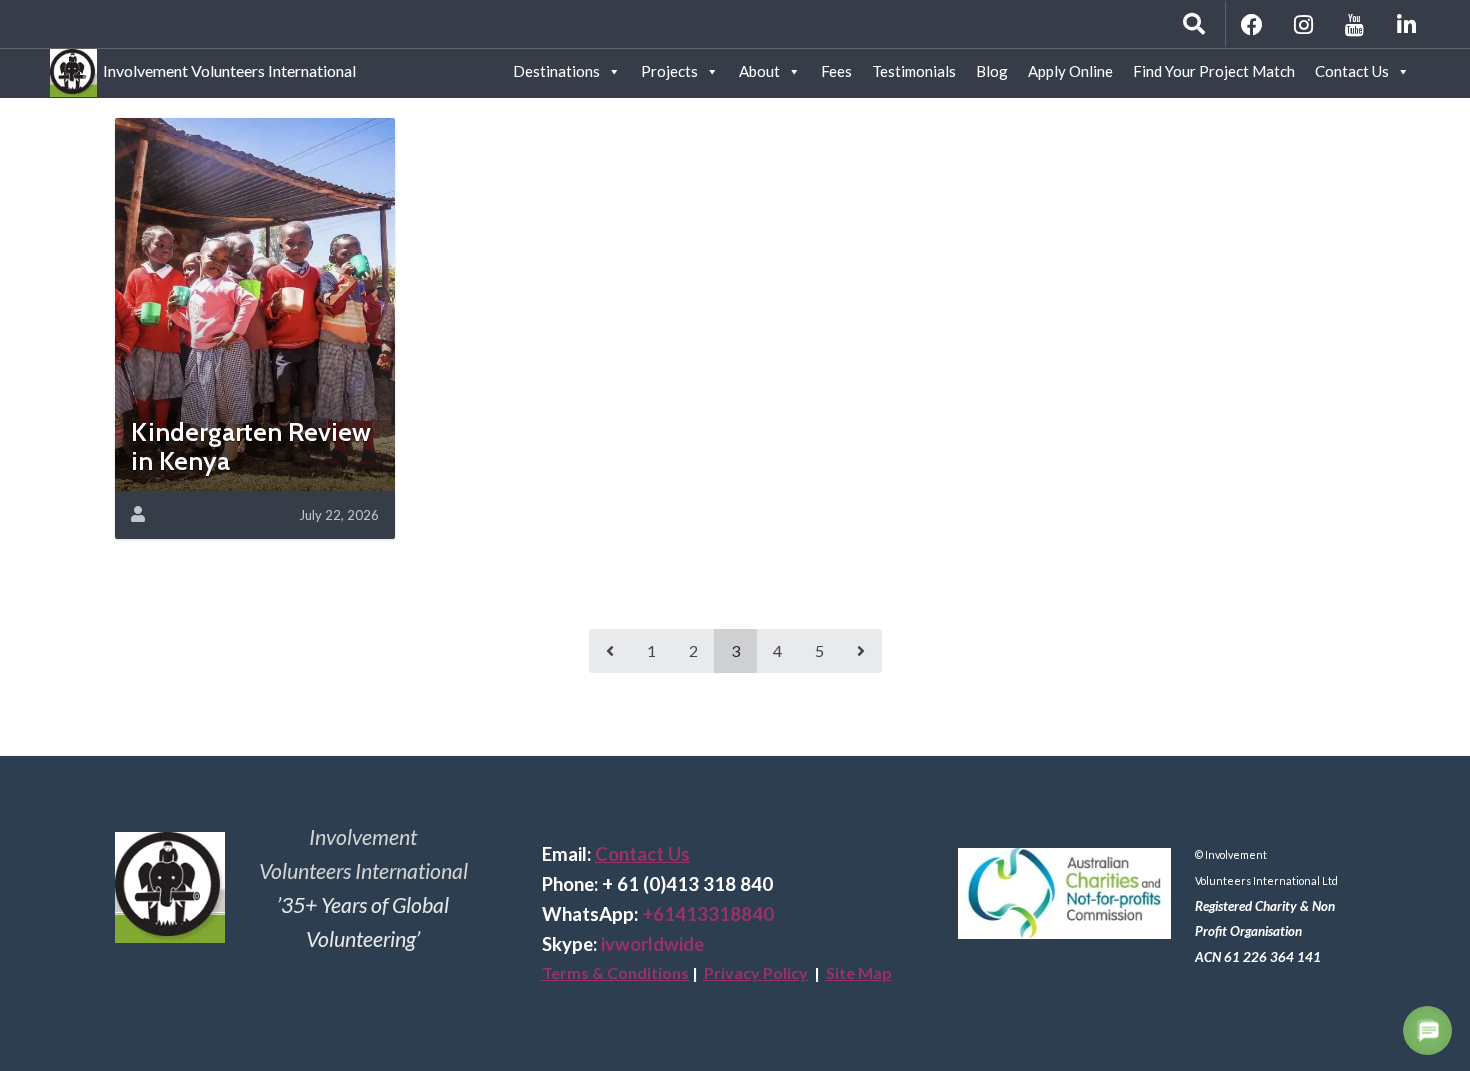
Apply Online (1070, 71)
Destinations (556, 71)
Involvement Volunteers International (226, 67)
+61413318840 (708, 914)
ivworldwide (652, 944)
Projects (669, 71)
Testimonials (914, 71)
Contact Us (1352, 71)
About (759, 71)
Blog (992, 71)
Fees (836, 71)
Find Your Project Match (1214, 71)
